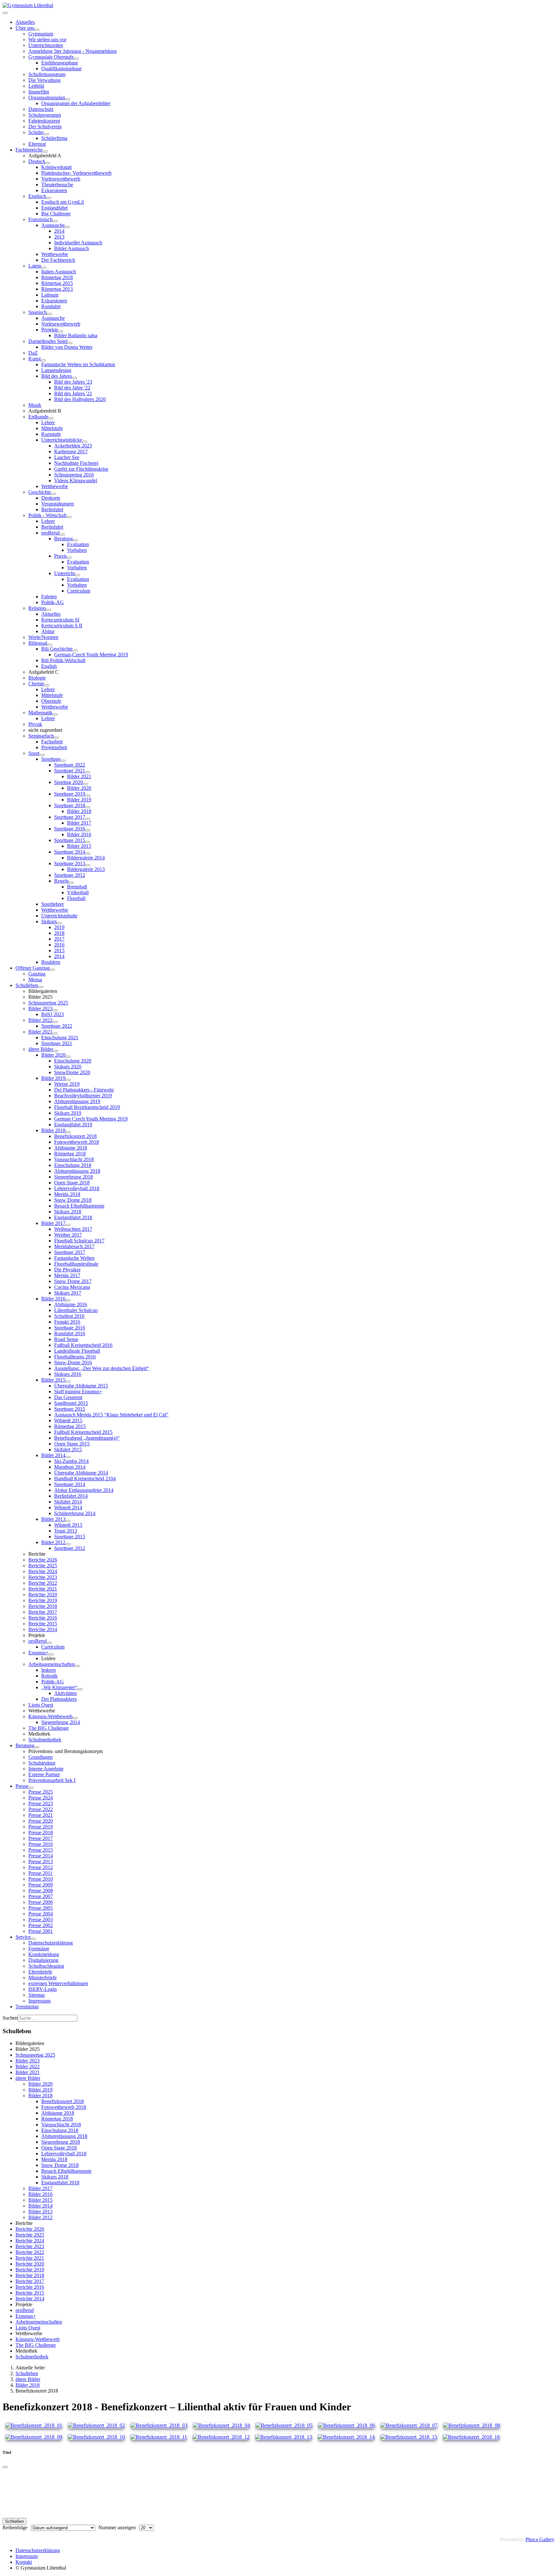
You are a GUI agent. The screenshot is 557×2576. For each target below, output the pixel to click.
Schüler (36, 132)
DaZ (33, 353)
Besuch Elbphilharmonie (79, 1206)
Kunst (34, 359)
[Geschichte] (54, 494)
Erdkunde (38, 417)
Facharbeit (52, 742)
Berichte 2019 (43, 1600)
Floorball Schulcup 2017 (79, 1241)
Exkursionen (54, 190)
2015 (59, 950)
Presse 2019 (41, 1827)
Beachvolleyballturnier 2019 (83, 1096)
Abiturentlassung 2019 (77, 1101)
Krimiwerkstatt (56, 167)
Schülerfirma (54, 138)
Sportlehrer (53, 904)
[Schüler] (46, 134)
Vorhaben (77, 550)
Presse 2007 (41, 1896)
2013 (59, 237)
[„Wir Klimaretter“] (80, 1689)
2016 (59, 945)
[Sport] (42, 755)
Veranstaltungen (58, 504)
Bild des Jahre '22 (72, 388)
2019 (59, 927)
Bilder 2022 (40, 1020)
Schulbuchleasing (46, 1966)
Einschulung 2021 (60, 1038)
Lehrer (48, 422)
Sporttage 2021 (70, 771)
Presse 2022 (41, 1809)
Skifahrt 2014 (68, 1502)
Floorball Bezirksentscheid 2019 (87, 1107)
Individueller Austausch (78, 243)
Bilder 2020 (79, 788)
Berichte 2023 (43, 1577)
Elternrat (37, 144)
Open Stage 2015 (72, 1444)
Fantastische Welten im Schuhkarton (78, 364)
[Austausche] (67, 227)
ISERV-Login (43, 1989)
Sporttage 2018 (70, 805)
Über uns (25, 28)
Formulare (39, 1949)
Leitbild (36, 86)
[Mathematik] (55, 714)
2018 (59, 933)
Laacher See (67, 457)
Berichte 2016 (43, 1618)
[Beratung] (75, 540)
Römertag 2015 (57, 283)
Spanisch (38, 312)
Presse (22, 1786)
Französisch (40, 219)
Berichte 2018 (43, 1606)
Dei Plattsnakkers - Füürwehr (84, 1090)
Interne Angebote (46, 1769)
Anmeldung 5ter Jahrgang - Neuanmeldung (73, 51)
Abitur (48, 631)
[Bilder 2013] (68, 1521)
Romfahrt (51, 306)
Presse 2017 (41, 1838)
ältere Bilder (41, 1049)
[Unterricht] (77, 575)
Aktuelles (25, 22)
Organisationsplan (47, 98)
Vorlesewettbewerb (61, 179)
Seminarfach (41, 736)
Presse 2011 (40, 1873)
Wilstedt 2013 (68, 1525)
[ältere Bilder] (56, 1051)
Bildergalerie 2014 (86, 858)
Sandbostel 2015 (71, 1403)
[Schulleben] (41, 987)
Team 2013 (66, 1531)
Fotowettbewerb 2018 (77, 1142)
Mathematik (40, 713)
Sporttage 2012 (70, 875)
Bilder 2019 (79, 800)
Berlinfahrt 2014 (71, 1496)
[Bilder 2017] (68, 1225)
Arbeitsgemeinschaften (52, 1664)
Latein (35, 266)
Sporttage (51, 759)
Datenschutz (41, 109)
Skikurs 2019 (68, 1113)
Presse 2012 (41, 1867)
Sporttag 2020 (68, 782)
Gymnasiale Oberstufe (51, 57)
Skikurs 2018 (68, 1212)
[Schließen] (5, 2467)
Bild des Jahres (57, 376)
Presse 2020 (41, 1821)
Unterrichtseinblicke (62, 440)
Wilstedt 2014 (68, 1508)
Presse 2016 (41, 1844)
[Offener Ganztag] (52, 970)
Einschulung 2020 (73, 1061)
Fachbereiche (29, 150)
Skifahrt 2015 (68, 1450)
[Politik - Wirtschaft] (69, 517)
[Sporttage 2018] (88, 807)
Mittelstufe (52, 428)
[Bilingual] (50, 645)
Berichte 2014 (43, 1629)
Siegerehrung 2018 (73, 1177)
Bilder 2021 (79, 776)
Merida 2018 (67, 1194)
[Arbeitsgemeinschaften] (77, 1666)
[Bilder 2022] (55, 1022)
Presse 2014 (41, 1856)
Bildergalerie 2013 (86, 869)
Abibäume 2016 (71, 1304)
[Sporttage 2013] (88, 865)
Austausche (53, 225)
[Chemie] (47, 685)
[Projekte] (61, 331)
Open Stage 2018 (72, 1183)
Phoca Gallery (540, 2539)
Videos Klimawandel (76, 480)
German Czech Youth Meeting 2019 (91, 1119)
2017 (59, 939)
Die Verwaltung (44, 80)
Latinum (50, 295)
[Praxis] (69, 558)
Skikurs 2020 (68, 1067)
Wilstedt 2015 (68, 1420)
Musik (35, 405)
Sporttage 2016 (70, 829)
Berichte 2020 (43, 1595)
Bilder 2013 (53, 1519)
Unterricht (64, 573)
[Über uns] (37, 30)
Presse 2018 (41, 1832)
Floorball (76, 898)
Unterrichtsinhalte (59, 916)
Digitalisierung (43, 1960)
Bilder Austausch (72, 248)
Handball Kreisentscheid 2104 (85, 1479)
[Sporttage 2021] (88, 772)
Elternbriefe (40, 1972)
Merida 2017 (67, 1275)
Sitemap (37, 1995)
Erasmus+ (39, 1653)
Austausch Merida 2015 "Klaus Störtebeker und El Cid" (111, 1415)
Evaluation (78, 544)
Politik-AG (53, 602)
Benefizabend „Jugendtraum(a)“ (87, 1438)
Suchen (10, 2018)
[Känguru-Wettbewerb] (75, 1718)
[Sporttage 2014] (88, 854)
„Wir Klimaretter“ (59, 1687)
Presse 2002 (41, 1925)
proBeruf (50, 533)
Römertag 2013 (57, 289)
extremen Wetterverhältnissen (58, 1983)
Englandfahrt (54, 208)
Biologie (37, 678)
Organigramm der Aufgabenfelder (76, 103)
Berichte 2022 (43, 1583)
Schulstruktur (42, 1763)
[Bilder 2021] (55, 1033)
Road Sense (66, 1339)
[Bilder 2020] (68, 1057)
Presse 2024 (41, 1798)
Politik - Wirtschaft (47, 515)
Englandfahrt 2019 (73, 1125)
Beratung (64, 539)
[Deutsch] (48, 163)
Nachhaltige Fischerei (76, 463)
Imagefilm (39, 92)
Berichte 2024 (43, 1571)
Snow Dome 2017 (73, 1281)
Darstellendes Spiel (48, 341)
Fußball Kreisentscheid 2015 (83, 1432)
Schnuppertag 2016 (74, 475)
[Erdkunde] (51, 418)
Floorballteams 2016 (75, 1357)
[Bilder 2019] (68, 1080)
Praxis (60, 556)
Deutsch (37, 161)
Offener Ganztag (33, 968)
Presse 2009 (41, 1885)
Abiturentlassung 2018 (77, 1171)
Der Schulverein (45, 127)
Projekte (50, 330)
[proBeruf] (62, 534)
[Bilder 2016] (68, 1300)
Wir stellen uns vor (47, 39)
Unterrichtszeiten (46, 45)
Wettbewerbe (55, 254)
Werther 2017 (68, 1235)
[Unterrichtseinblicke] (85, 442)
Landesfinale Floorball (77, 1351)
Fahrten (49, 597)
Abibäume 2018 (71, 1148)
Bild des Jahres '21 (73, 393)
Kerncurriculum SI (60, 620)
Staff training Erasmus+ (78, 1391)
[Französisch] (55, 221)
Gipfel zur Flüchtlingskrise (81, 469)
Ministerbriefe (43, 1978)
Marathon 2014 (70, 1467)
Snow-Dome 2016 (73, 1362)
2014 (59, 231)
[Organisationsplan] (68, 99)
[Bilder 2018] (68, 1132)
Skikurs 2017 (68, 1293)
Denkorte (51, 498)
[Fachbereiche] (45, 152)
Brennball (77, 887)
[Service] (33, 1939)
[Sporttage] (63, 761)
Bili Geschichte (57, 649)
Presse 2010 (41, 1879)
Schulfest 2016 (69, 1316)
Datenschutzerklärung (51, 1943)
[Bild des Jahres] (74, 378)
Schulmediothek (45, 1740)
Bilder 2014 (53, 1455)
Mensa (35, 979)
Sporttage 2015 (70, 840)
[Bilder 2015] (68, 1382)
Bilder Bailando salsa (76, 335)
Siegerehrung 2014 (61, 1722)
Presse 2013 (41, 1861)
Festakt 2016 (67, 1322)
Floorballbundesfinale (76, 1264)
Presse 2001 (41, 1931)
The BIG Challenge (49, 1728)
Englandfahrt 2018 (73, 1217)
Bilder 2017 (79, 823)
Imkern (49, 1670)
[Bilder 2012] (68, 1544)
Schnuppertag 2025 (48, 1003)
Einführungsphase (60, 63)
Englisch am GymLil (63, 202)
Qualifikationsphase (61, 69)
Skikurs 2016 (68, 1374)
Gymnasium (41, 34)
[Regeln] (71, 883)
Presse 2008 (41, 1890)
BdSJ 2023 (53, 1014)
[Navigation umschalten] (5, 13)
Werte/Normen (43, 637)
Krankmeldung (44, 1954)
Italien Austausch (59, 272)
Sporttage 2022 (70, 765)
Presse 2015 (41, 1850)
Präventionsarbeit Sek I (52, 1780)
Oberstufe (51, 701)
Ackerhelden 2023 (73, 446)
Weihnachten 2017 (73, 1229)
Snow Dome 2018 (73, 1200)
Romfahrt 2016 (70, 1333)
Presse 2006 (41, 1902)
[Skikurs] (59, 923)
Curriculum (79, 591)
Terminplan (27, 2007)
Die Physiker (67, 1270)
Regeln (61, 881)
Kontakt (24, 2562)
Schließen (15, 2521)
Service (23, 1937)
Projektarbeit (54, 747)
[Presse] (31, 1788)
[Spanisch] (49, 314)
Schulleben (27, 985)
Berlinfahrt (52, 509)
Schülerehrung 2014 (75, 1513)
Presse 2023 (41, 1803)
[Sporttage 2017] (88, 819)
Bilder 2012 (53, 1542)
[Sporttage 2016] (88, 830)
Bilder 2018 (79, 811)
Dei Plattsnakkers (59, 1699)
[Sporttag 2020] (85, 784)
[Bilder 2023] (55, 1010)
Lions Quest (41, 1705)
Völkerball (78, 892)
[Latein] (44, 268)
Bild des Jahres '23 (73, 382)
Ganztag (37, 974)
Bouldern (51, 962)
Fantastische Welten (74, 1258)
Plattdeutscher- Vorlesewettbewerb (76, 173)
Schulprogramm (45, 115)
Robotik (49, 1676)
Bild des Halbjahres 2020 (80, 399)
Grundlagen (40, 1757)
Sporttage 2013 (70, 863)
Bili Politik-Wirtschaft (63, 660)
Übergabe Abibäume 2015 (81, 1386)
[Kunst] (43, 360)
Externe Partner (44, 1774)
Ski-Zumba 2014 (71, 1461)
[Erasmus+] (51, 1654)
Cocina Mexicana (72, 1287)
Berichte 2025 (43, 1566)
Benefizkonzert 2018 (75, 1136)
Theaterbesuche (57, 185)
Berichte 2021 (43, 1589)
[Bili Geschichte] (75, 651)
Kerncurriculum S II (62, 626)
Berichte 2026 (43, 1560)
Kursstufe (51, 434)
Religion (37, 608)
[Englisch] (49, 198)
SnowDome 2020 (72, 1072)
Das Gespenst (68, 1397)
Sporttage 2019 (70, 794)
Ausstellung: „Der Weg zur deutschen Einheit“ (102, 1368)
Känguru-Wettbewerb (50, 1716)
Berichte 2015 (43, 1624)
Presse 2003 (41, 1920)
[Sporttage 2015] (88, 842)
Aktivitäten (65, 1693)
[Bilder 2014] (68, 1457)
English (49, 666)
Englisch (37, 196)
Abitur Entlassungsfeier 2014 (84, 1490)
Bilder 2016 (79, 834)
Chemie (36, 684)
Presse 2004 (41, 1914)
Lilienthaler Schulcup (76, 1310)
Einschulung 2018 (73, 1165)
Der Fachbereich (58, 260)
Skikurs (49, 921)
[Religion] (48, 610)
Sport (34, 753)
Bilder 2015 (79, 846)
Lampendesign (56, 370)
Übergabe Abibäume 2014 (81, 1473)
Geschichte (40, 492)
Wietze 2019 (67, 1084)
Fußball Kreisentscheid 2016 (83, 1345)
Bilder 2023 (40, 1009)
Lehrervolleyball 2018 (77, 1188)
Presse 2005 (41, 1908)
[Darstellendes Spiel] (70, 343)
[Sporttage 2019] (88, 796)
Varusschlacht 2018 (74, 1159)
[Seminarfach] (56, 738)
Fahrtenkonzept (44, 121)
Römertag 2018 (57, 277)
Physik (35, 724)
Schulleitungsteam (47, 74)
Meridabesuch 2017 (74, 1246)
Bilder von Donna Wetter (67, 347)
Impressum (39, 2001)
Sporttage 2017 (70, 817)
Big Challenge (56, 214)
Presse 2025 (41, 1792)
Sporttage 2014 (70, 852)
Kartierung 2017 (71, 451)
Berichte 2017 (43, 1612)
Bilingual (38, 643)
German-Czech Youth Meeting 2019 (91, 655)
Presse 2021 (41, 1815)
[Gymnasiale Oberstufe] (76, 59)
